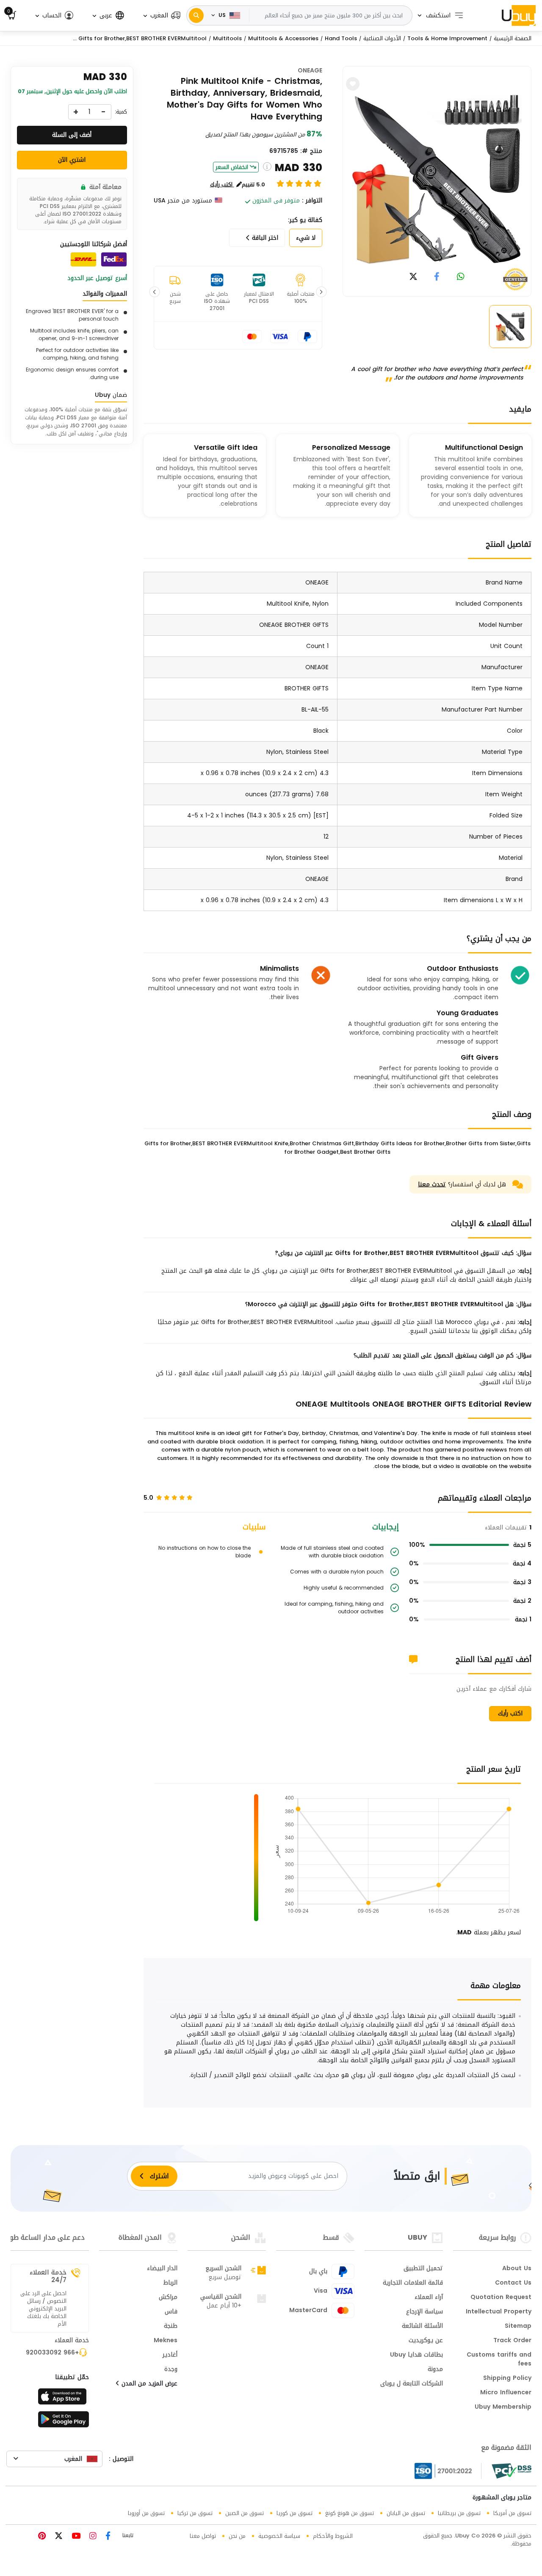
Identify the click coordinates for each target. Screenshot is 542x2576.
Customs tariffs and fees (499, 2360)
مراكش (168, 2298)
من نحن (237, 2536)
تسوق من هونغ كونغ (350, 2513)
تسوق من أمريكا (512, 2513)
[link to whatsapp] (461, 277)
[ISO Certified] (448, 2471)
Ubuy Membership (503, 2407)
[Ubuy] (519, 15)
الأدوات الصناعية (382, 38)
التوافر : (312, 201)
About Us (517, 2269)
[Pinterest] (42, 2537)
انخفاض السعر (232, 167)
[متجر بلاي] (64, 2422)
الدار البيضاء (162, 2269)
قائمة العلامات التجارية (413, 2283)
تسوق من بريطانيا (459, 2513)
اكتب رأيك (510, 1713)
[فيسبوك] (107, 2537)
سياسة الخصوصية (279, 2536)
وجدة (171, 2370)
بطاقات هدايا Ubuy (416, 2355)
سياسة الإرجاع (424, 2312)
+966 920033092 (52, 2353)
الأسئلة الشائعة (422, 2327)
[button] (161, 15)
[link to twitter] (413, 277)
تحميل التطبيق (423, 2269)
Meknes (166, 2341)
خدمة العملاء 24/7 (48, 2276)
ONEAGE (310, 71)
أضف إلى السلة (72, 135)
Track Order (512, 2341)
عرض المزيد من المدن (148, 2384)
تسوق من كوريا (295, 2513)
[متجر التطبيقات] (64, 2399)
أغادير (170, 2355)
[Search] (196, 15)
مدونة (435, 2370)
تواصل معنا (203, 2536)
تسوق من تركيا (195, 2513)
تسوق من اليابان (406, 2513)
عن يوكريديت (426, 2341)
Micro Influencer (506, 2393)
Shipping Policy (507, 2379)
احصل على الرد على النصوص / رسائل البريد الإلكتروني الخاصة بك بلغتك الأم (43, 2309)
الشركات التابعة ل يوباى (412, 2384)
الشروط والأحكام (333, 2536)
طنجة (171, 2327)
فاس (171, 2312)
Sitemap (518, 2327)
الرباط (170, 2283)
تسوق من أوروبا (146, 2513)
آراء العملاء (429, 2298)
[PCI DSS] (512, 2471)
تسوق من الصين (245, 2513)
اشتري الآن (72, 160)
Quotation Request (501, 2298)
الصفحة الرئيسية (513, 38)
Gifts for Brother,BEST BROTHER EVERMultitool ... (140, 38)
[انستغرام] (92, 2537)
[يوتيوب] (75, 2537)
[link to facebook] (437, 277)
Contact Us (513, 2283)
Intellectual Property (499, 2312)
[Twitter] (58, 2537)
